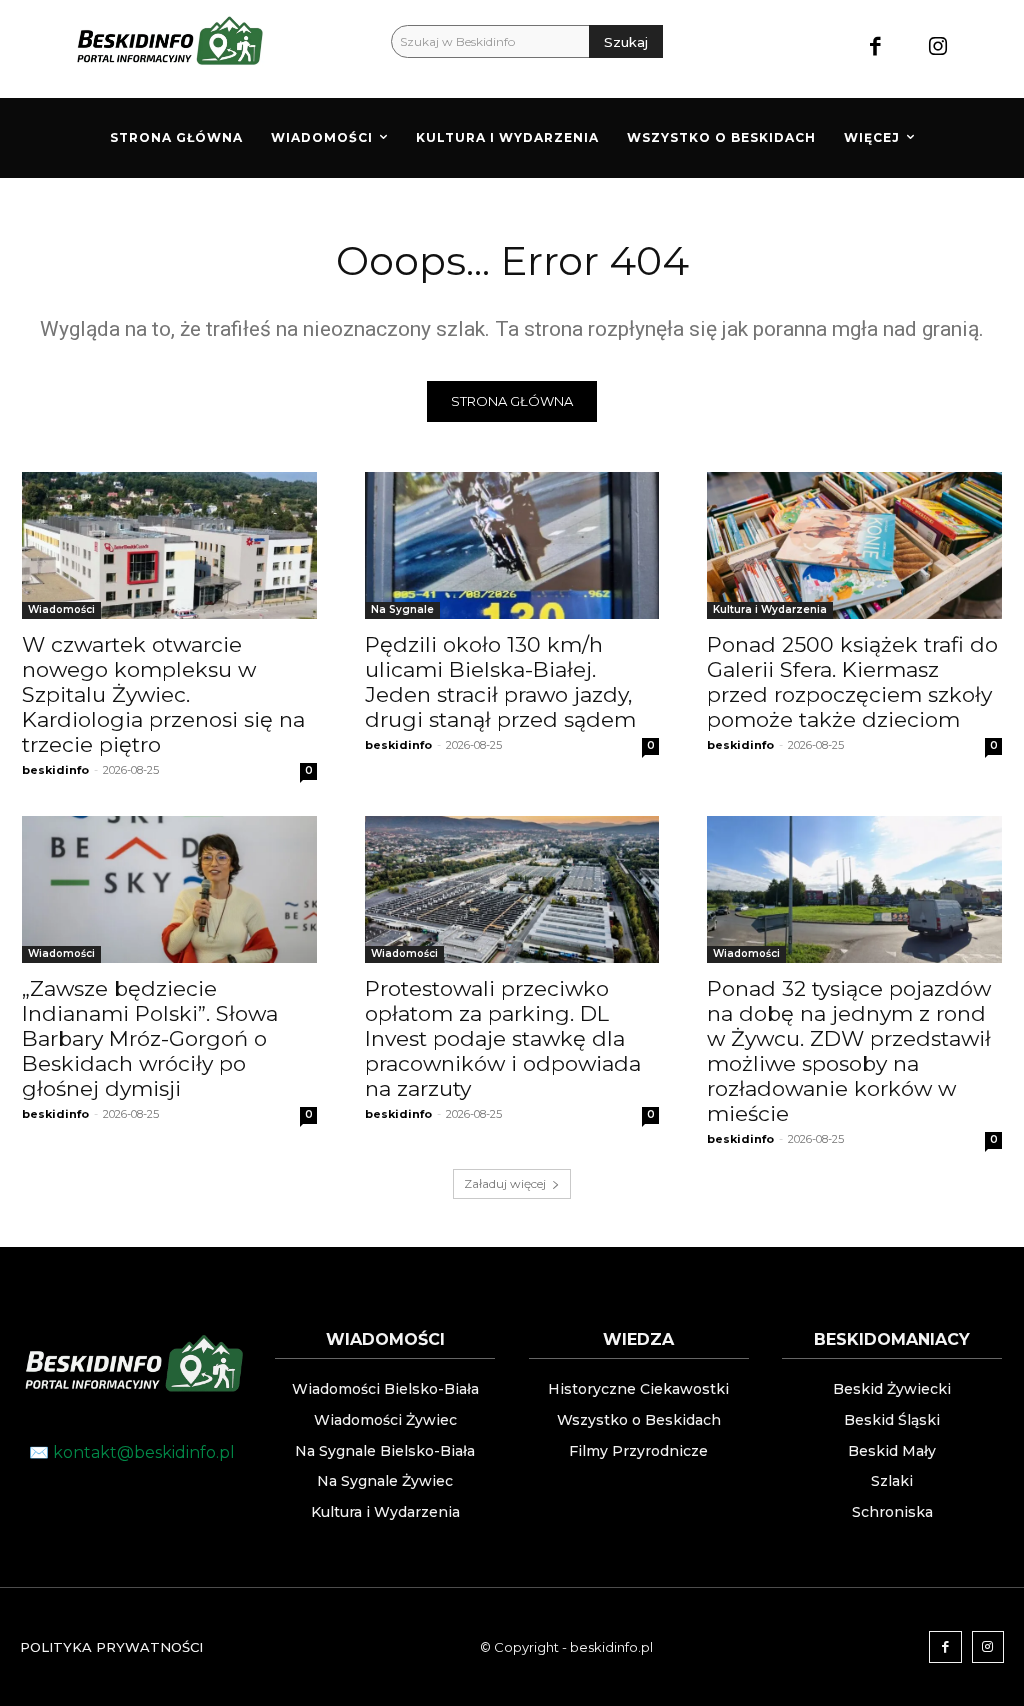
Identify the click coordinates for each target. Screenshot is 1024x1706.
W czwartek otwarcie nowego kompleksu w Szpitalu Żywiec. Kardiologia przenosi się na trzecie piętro (163, 694)
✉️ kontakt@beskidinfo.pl (132, 1452)
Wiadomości (61, 609)
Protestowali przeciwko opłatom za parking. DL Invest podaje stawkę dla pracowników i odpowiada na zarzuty (503, 1038)
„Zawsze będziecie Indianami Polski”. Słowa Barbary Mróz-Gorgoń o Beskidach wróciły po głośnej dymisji (150, 1038)
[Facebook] (875, 48)
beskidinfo (55, 770)
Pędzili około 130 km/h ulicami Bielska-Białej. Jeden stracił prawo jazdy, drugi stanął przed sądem (500, 682)
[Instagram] (937, 48)
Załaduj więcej (505, 1183)
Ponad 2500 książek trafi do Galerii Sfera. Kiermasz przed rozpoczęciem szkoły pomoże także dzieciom (852, 682)
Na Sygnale (402, 609)
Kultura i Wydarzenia (770, 609)
